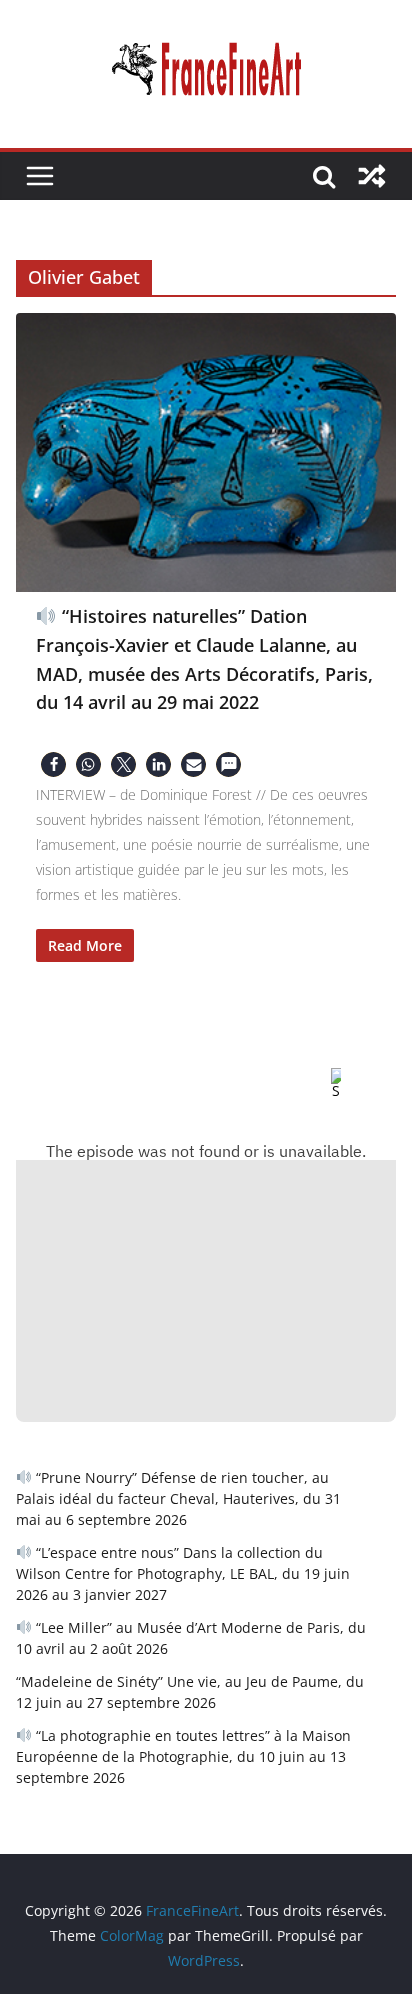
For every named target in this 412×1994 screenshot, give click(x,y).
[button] (53, 764)
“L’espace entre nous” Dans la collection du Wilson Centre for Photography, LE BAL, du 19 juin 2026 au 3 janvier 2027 (183, 1573)
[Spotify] (320, 1084)
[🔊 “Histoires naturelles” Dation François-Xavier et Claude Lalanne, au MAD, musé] (206, 452)
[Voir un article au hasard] (372, 176)
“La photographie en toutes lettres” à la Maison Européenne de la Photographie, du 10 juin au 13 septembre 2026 (183, 1756)
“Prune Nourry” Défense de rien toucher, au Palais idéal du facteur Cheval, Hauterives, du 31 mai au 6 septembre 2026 (178, 1498)
